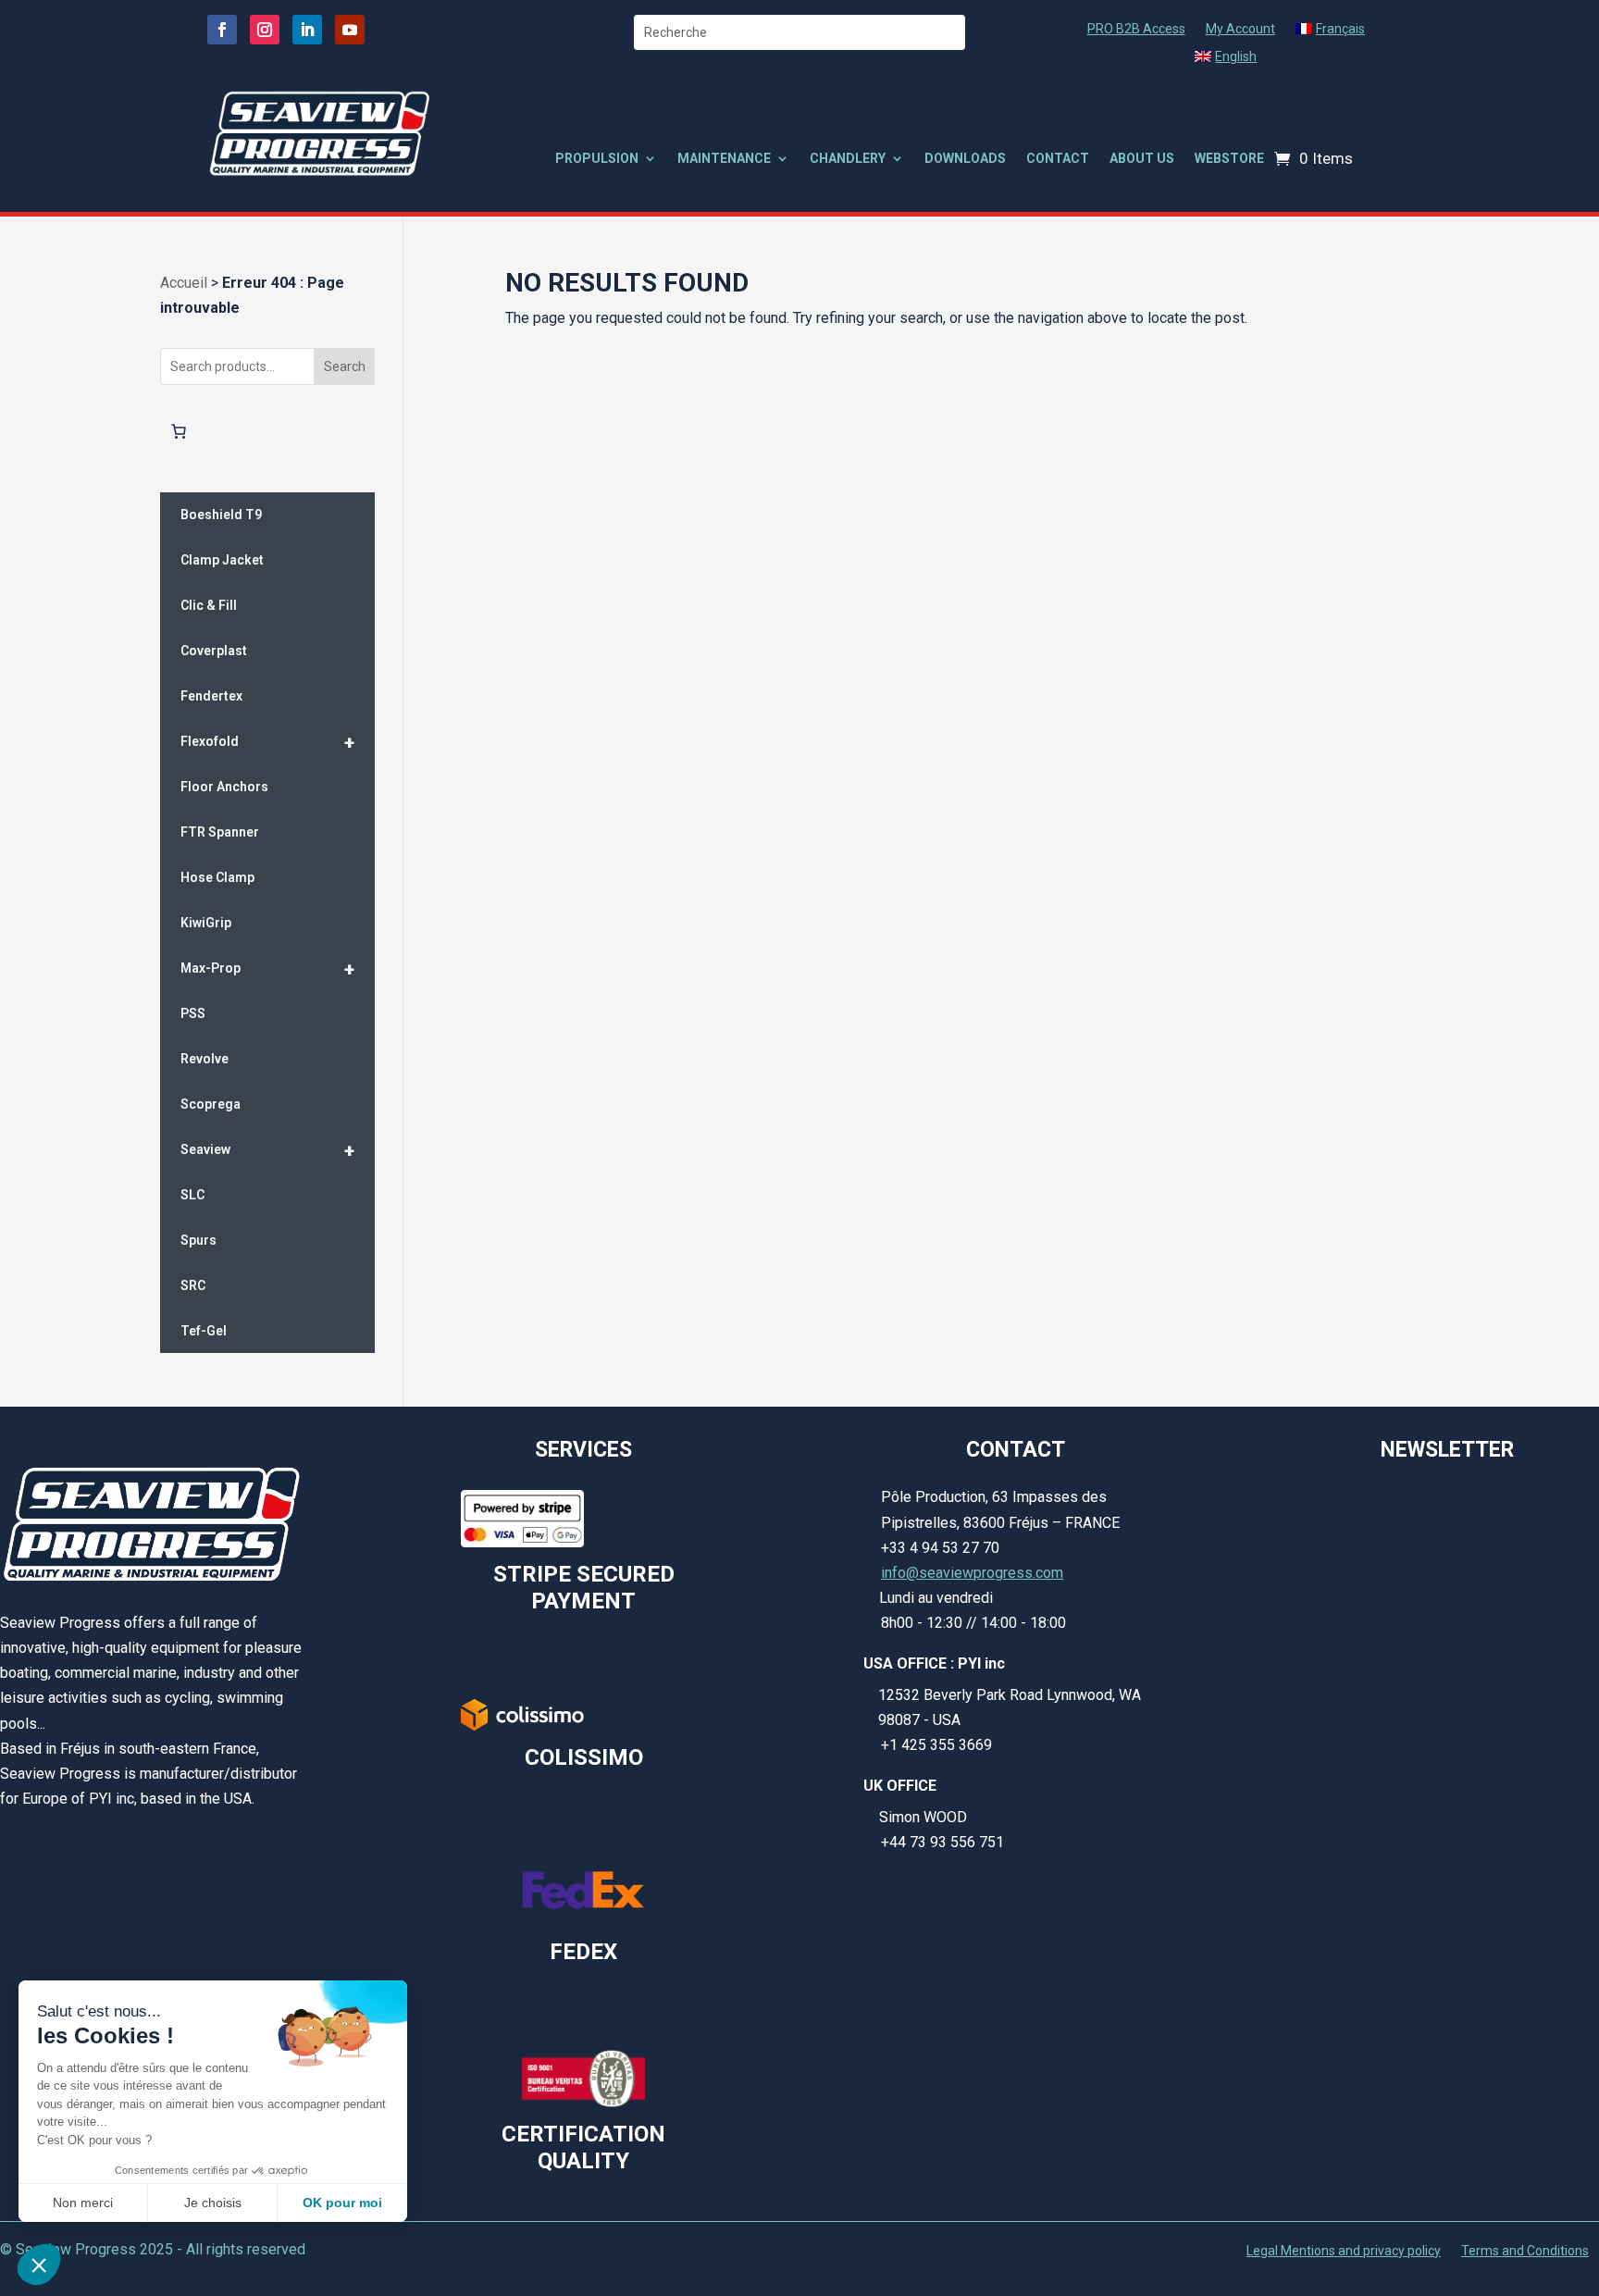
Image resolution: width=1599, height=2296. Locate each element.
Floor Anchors (224, 787)
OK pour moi (342, 2203)
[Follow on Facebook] (222, 30)
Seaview (268, 1150)
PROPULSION (597, 159)
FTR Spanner (220, 832)
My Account (1240, 29)
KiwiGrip (206, 923)
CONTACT (1058, 159)
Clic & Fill (209, 605)
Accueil (184, 283)
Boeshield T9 (221, 515)
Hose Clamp (217, 877)
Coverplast (214, 651)
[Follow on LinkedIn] (307, 30)
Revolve (205, 1059)
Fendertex (211, 696)
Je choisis (213, 2203)
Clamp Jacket (222, 560)
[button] (39, 2265)
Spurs (198, 1240)
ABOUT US (1142, 159)
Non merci (83, 2203)
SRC (193, 1285)
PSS (193, 1013)
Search (345, 366)
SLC (192, 1195)
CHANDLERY (848, 159)
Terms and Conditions (1525, 2251)
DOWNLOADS (965, 159)
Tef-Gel (204, 1331)
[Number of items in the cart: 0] (179, 431)
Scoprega (211, 1104)
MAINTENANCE (724, 159)
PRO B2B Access (1136, 29)
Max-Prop (268, 969)
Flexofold (268, 742)
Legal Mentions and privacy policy (1344, 2251)
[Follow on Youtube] (350, 30)
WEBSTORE (1229, 159)
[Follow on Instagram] (265, 30)
